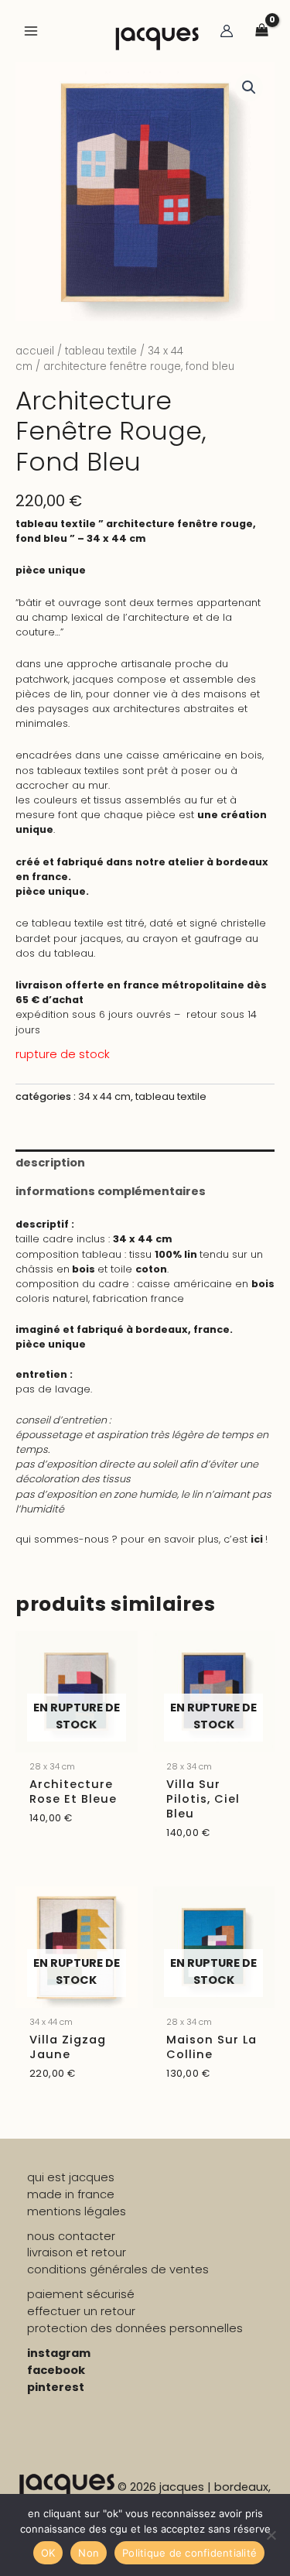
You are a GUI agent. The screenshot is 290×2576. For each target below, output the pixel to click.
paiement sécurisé (81, 2294)
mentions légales (77, 2211)
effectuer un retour (81, 2311)
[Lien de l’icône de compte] (227, 31)
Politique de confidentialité (189, 2553)
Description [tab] (50, 1163)
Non (89, 2553)
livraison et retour (77, 2252)
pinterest (56, 2387)
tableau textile (101, 351)
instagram (59, 2353)
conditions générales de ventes (118, 2269)
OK (48, 2553)
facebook (56, 2370)
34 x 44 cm (104, 1096)
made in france (71, 2194)
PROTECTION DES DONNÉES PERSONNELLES (135, 2328)
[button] (249, 87)
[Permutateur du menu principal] (31, 31)
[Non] (271, 2535)
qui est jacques (71, 2177)
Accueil (35, 351)
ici (258, 1539)
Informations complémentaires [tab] (111, 1191)
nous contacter (71, 2236)
